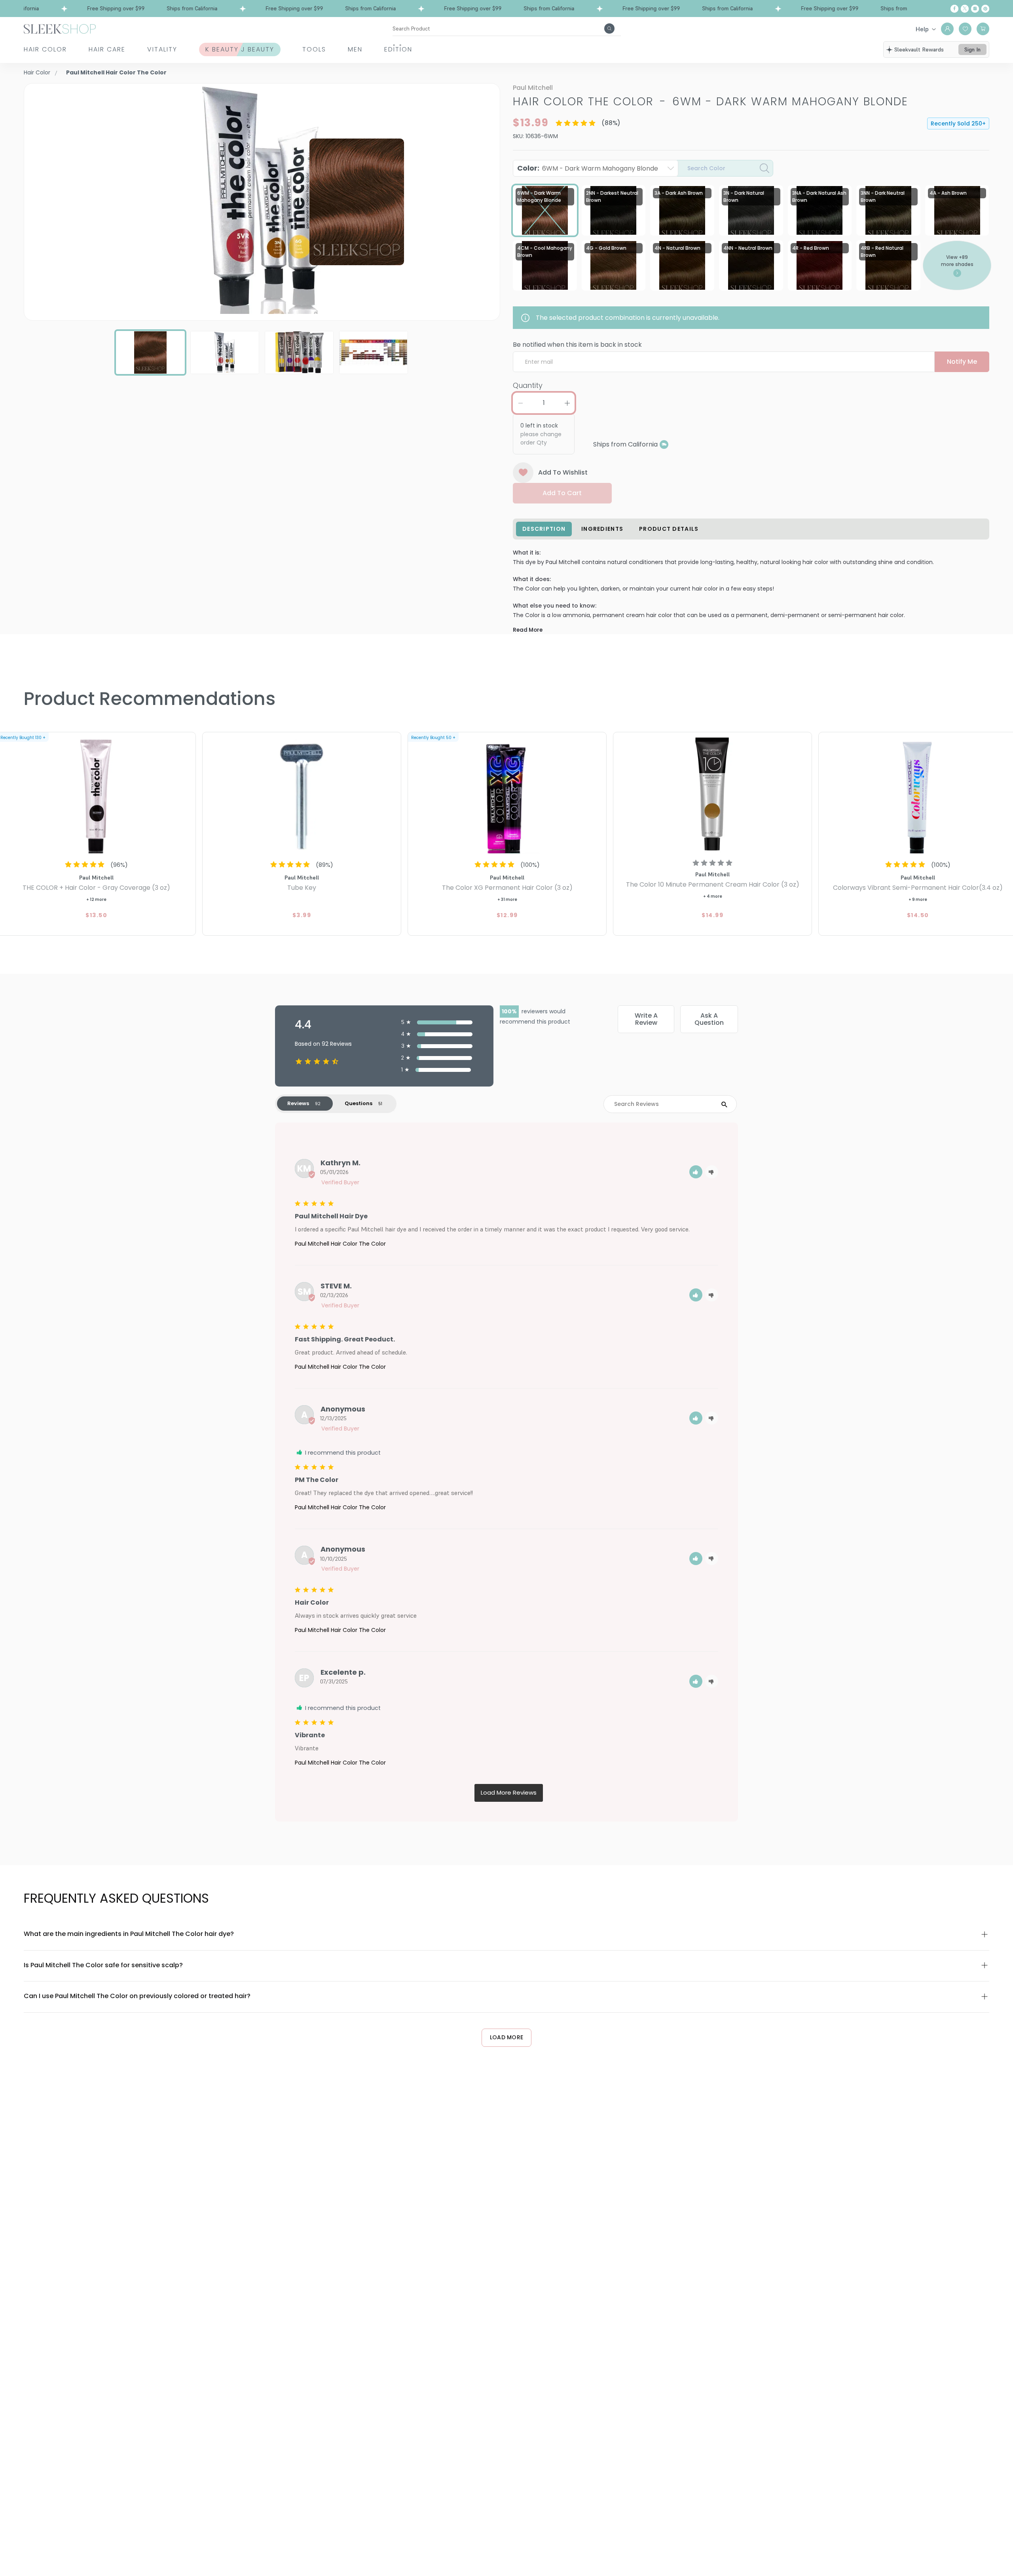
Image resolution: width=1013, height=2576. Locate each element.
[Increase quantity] (567, 403)
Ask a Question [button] (709, 1019)
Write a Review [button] (646, 1019)
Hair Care (107, 49)
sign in (972, 49)
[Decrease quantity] (520, 403)
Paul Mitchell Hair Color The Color (340, 1244)
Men (355, 49)
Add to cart (562, 493)
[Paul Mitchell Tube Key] (302, 794)
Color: (588, 168)
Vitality (162, 49)
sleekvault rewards (919, 49)
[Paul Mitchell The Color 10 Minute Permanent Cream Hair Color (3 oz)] (712, 794)
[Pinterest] (985, 9)
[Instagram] (975, 9)
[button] (696, 1172)
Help (922, 29)
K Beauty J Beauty (240, 49)
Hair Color (45, 49)
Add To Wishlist (563, 472)
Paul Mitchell (533, 88)
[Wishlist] (965, 29)
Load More (507, 2037)
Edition (398, 49)
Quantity (528, 385)
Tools (314, 49)
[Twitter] (965, 9)
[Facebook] (954, 9)
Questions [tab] (359, 1103)
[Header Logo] (60, 28)
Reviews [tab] (298, 1103)
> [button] (509, 1793)
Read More (528, 630)
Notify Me (962, 362)
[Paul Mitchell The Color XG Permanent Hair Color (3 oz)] (507, 794)
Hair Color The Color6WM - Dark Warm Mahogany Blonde (710, 102)
